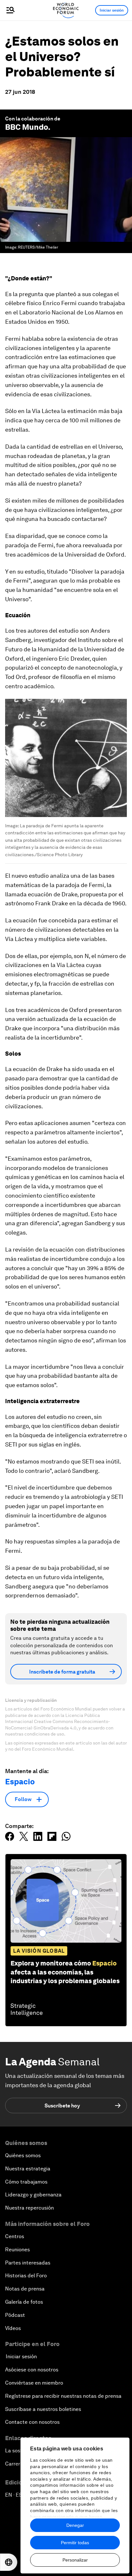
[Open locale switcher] (9, 2562)
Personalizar (75, 2560)
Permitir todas (75, 2543)
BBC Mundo (27, 127)
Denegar (75, 2525)
